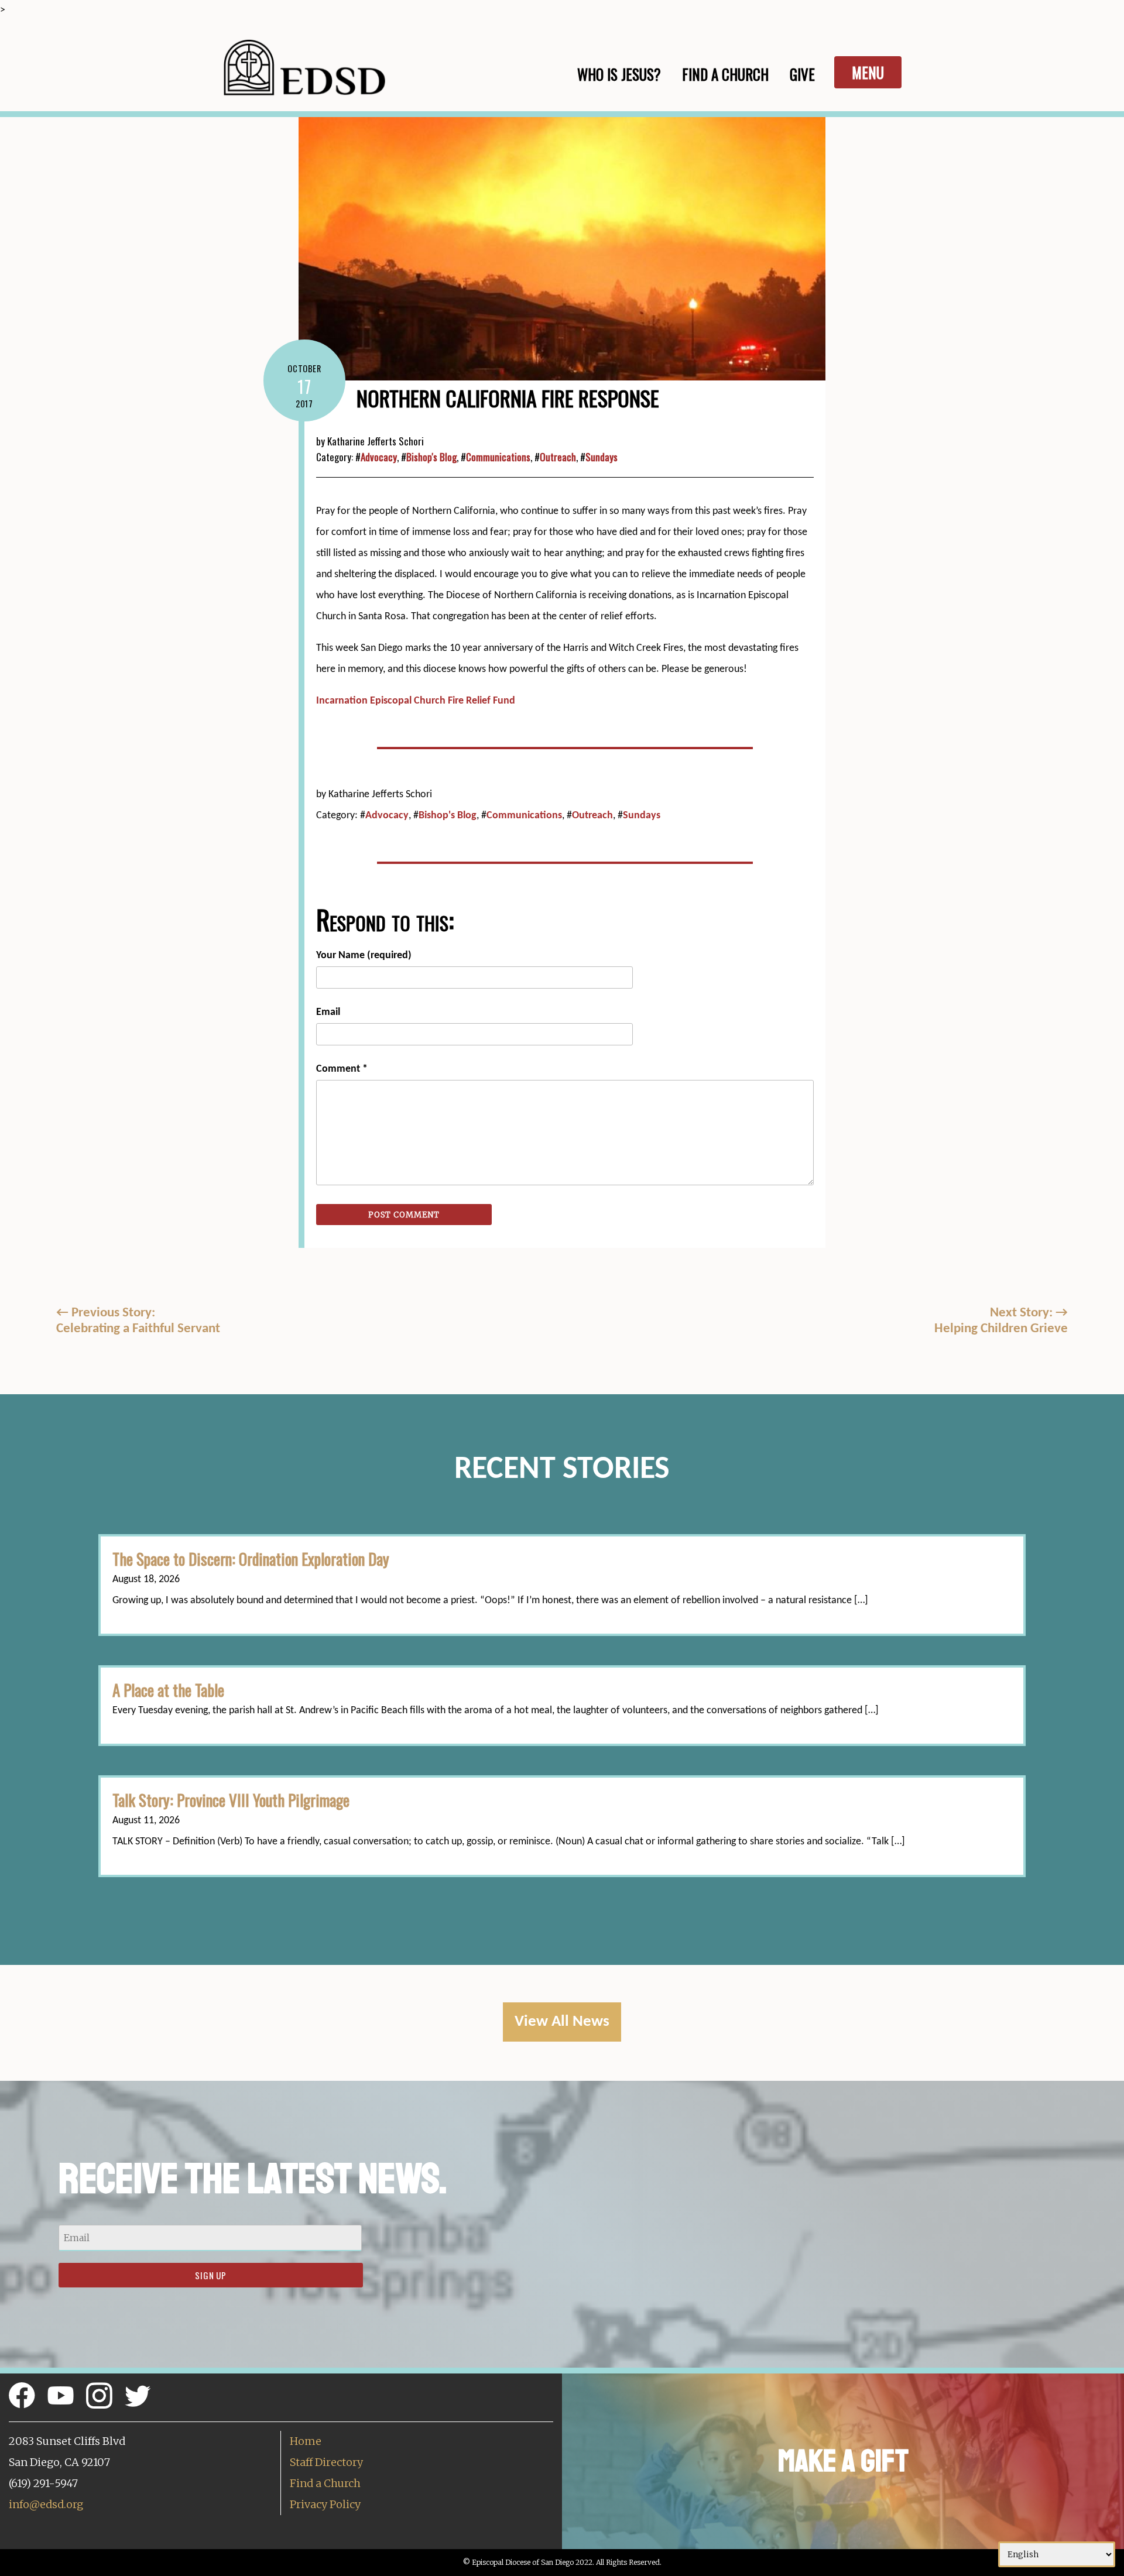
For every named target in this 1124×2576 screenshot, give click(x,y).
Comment (342, 1069)
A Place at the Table (168, 1690)
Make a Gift (843, 2461)
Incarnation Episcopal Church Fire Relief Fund (416, 701)
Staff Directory (326, 2462)
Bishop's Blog (431, 457)
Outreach (558, 457)
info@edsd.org (46, 2504)
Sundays (602, 457)
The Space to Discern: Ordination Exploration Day (251, 1559)
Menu (868, 72)
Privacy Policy (325, 2504)
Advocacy (379, 457)
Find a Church (325, 2483)
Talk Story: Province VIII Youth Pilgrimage (231, 1800)
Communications (498, 457)
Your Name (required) (364, 956)
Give (802, 74)
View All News (562, 2022)
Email (328, 1012)
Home (306, 2441)
